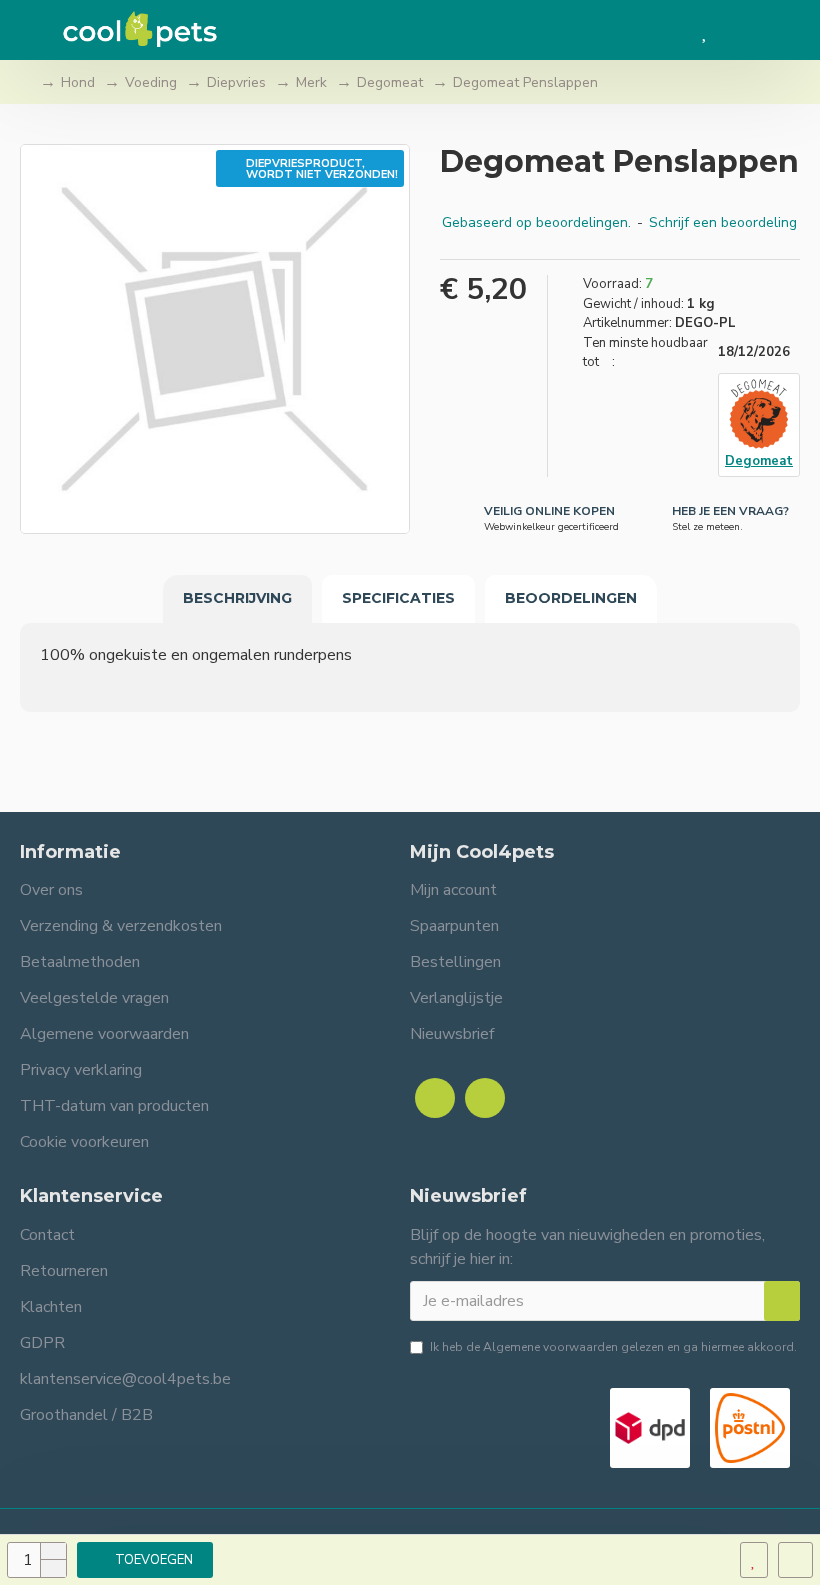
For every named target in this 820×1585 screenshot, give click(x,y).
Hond (78, 82)
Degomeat (390, 82)
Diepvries (236, 82)
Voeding (151, 82)
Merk (311, 82)
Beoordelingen (571, 598)
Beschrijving (237, 598)
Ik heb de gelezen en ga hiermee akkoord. (613, 1347)
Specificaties (398, 598)
